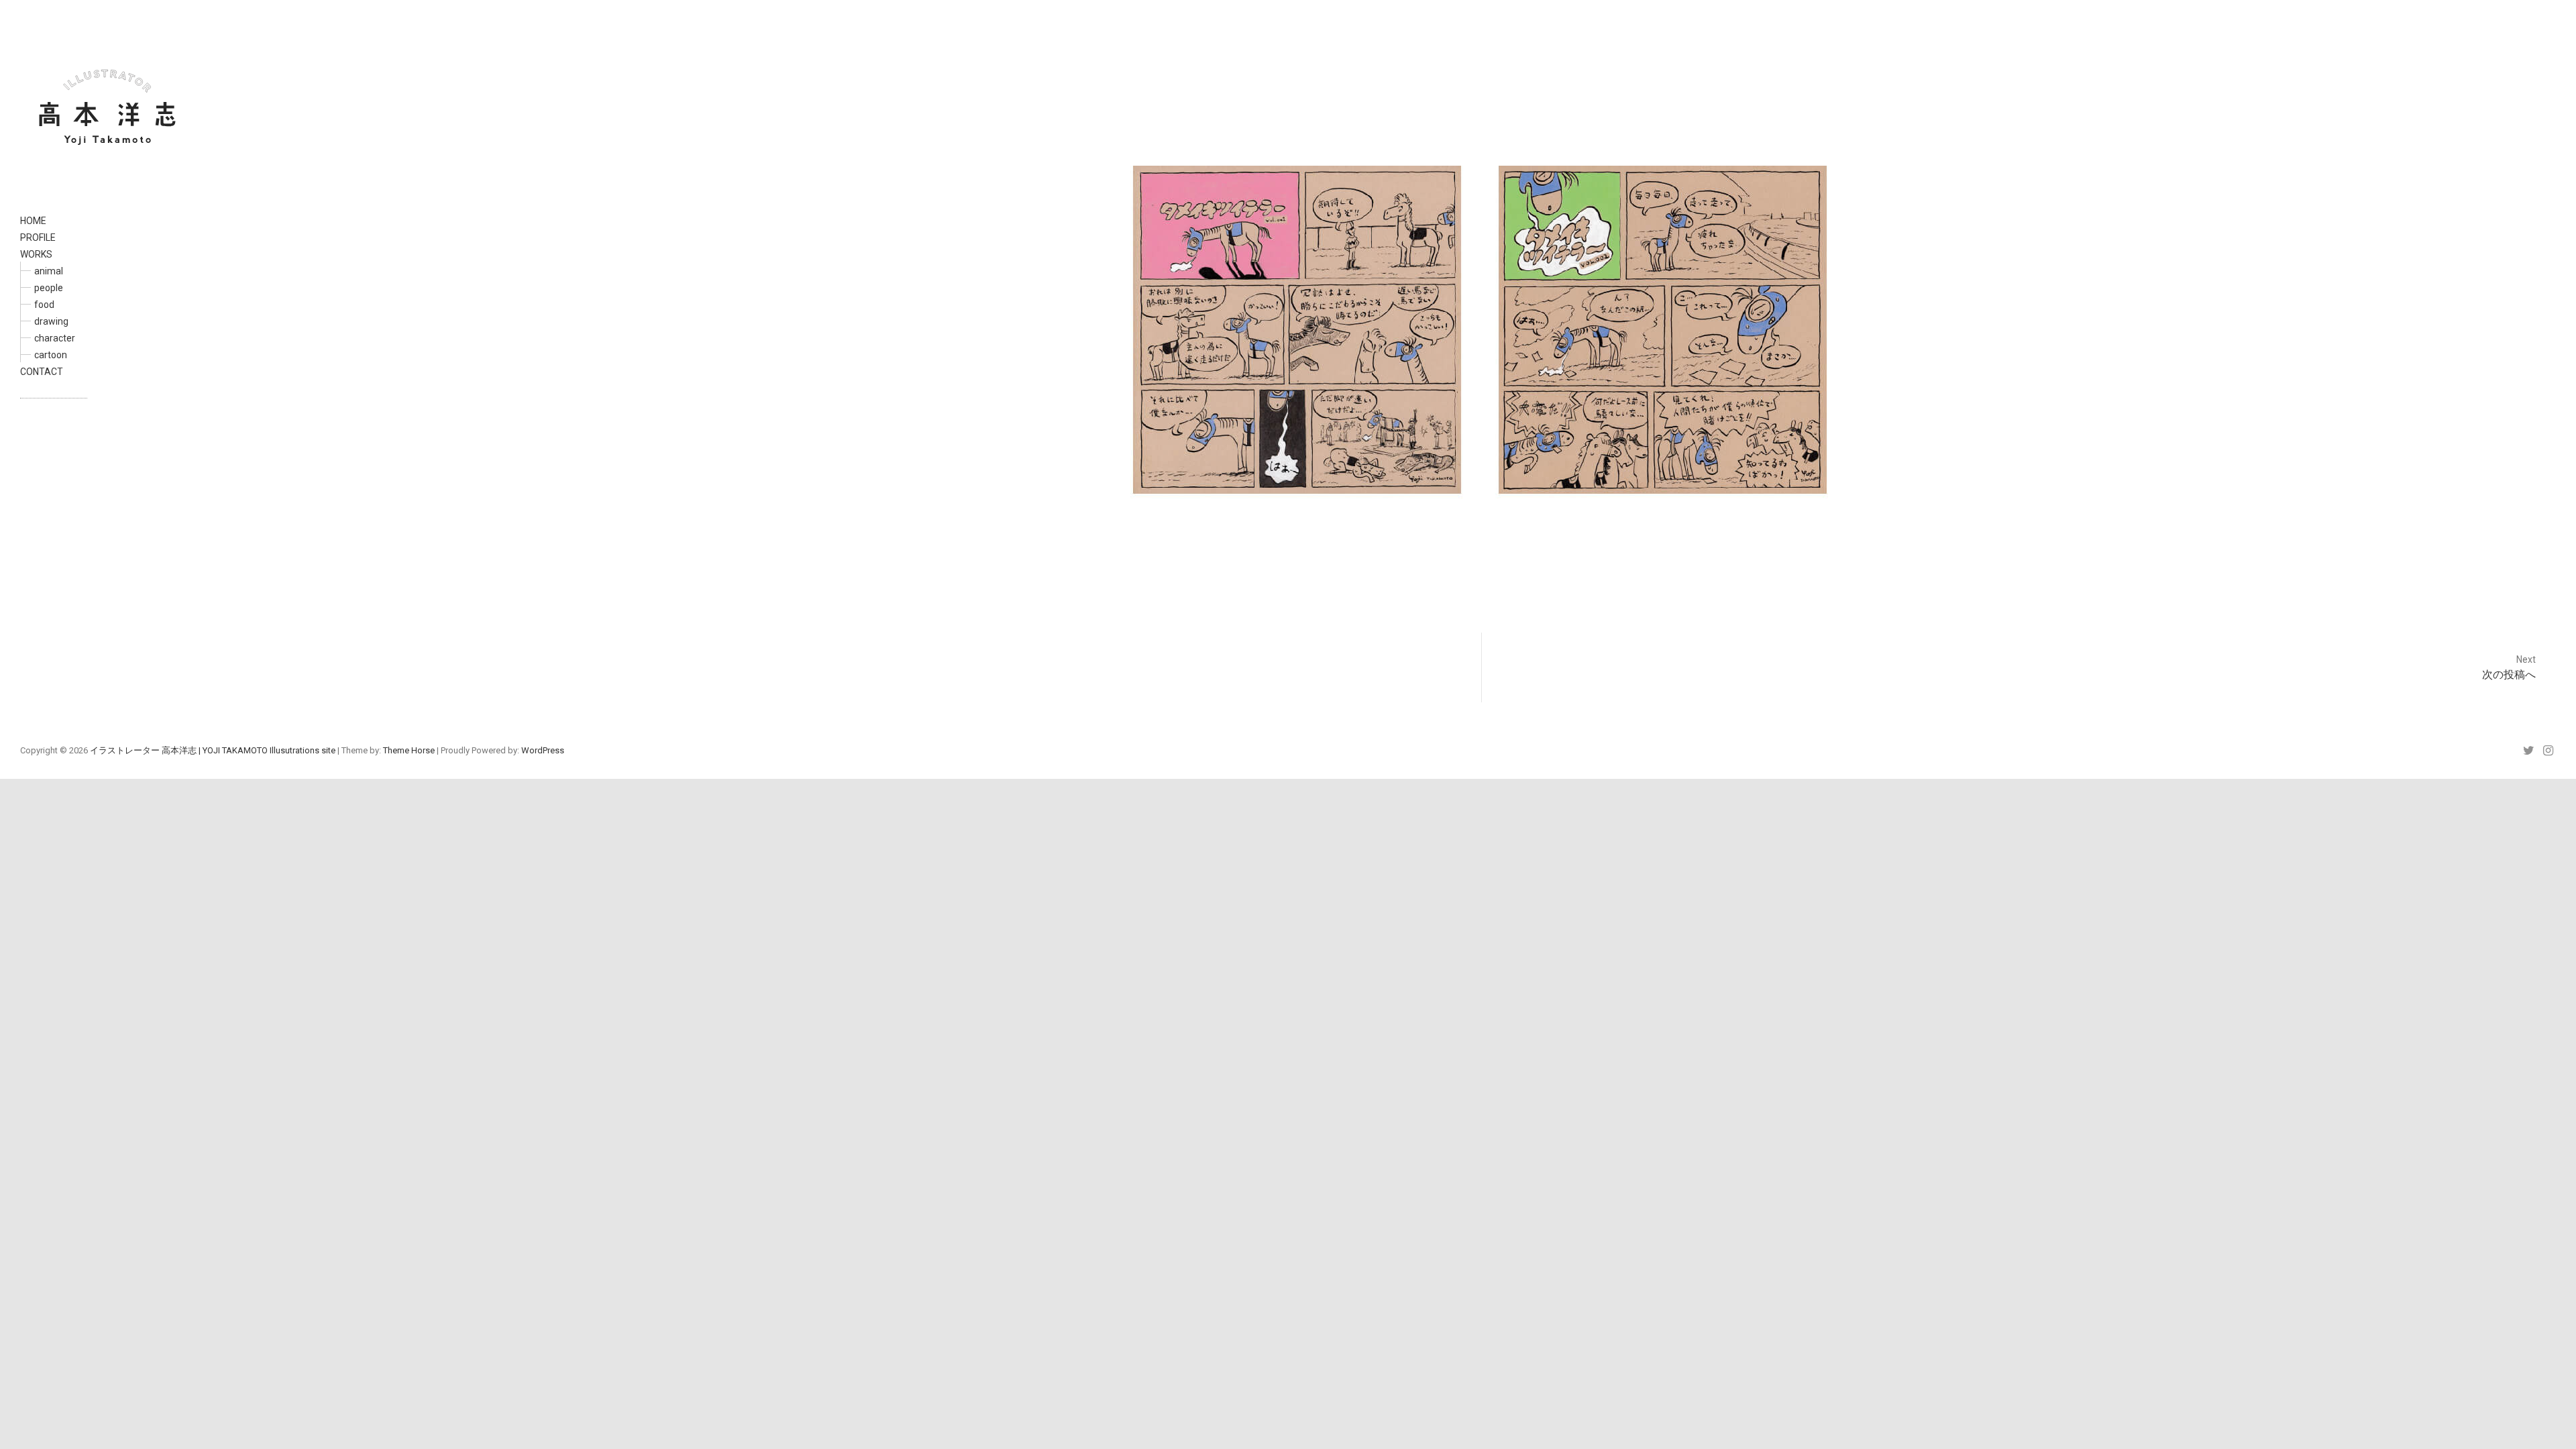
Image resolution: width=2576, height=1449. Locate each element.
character (55, 338)
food (44, 305)
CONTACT (42, 372)
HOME (33, 221)
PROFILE (38, 237)
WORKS (36, 254)
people (49, 288)
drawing (51, 321)
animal (49, 271)
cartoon (51, 355)
